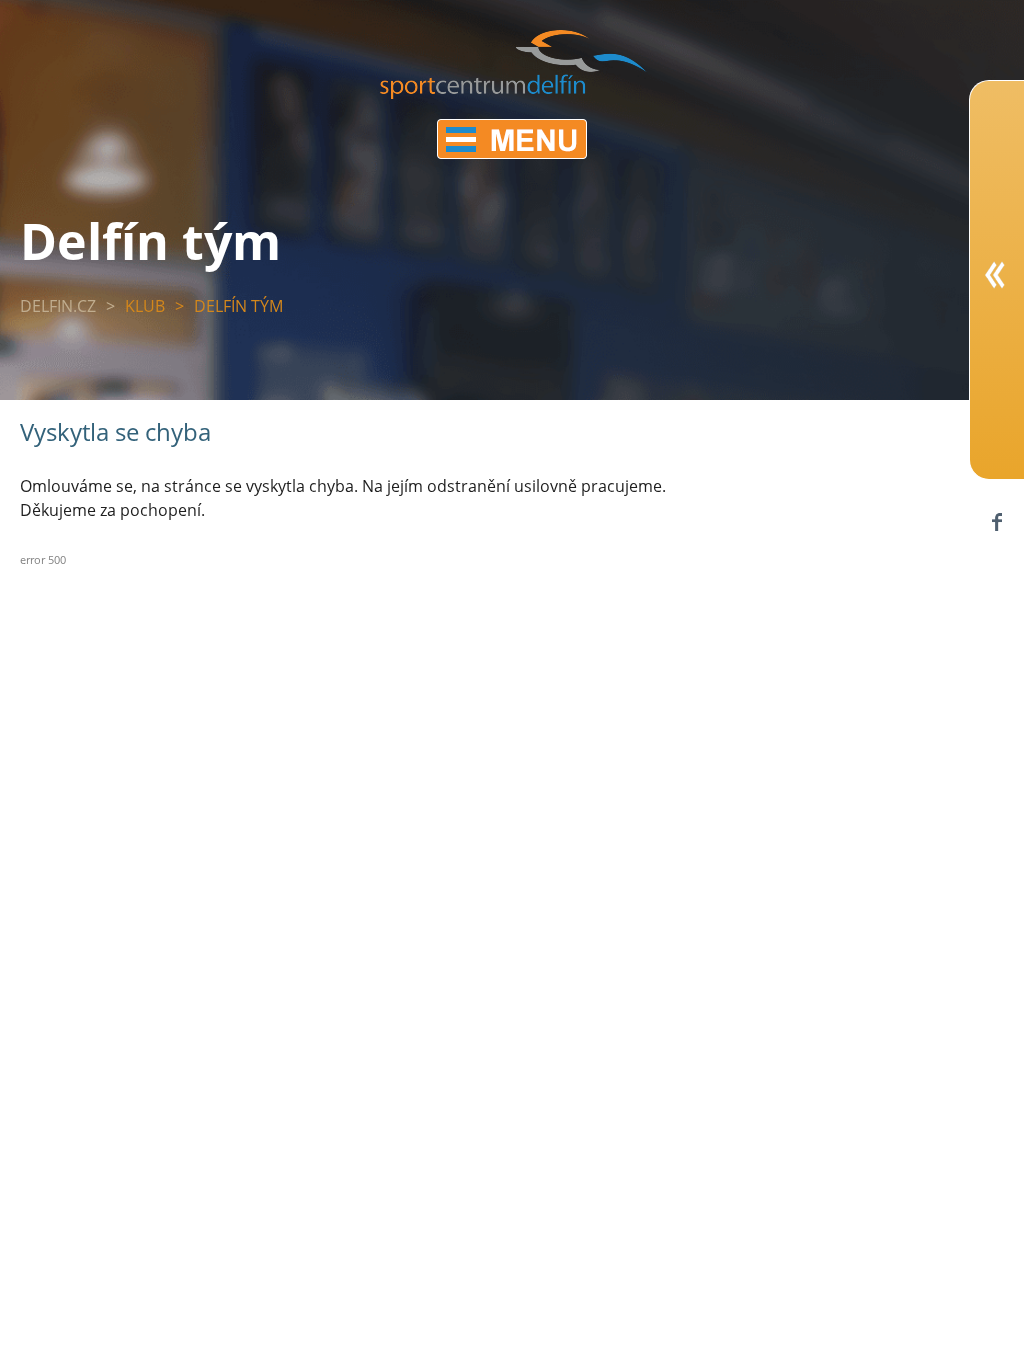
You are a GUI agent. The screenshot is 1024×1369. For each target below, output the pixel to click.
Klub (145, 306)
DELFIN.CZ (58, 306)
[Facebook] (996, 521)
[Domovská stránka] (513, 93)
